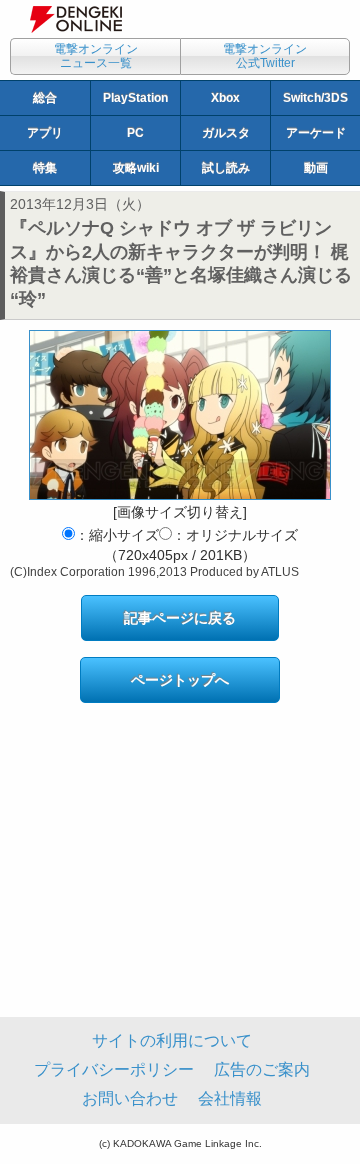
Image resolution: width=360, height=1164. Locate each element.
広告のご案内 (262, 1069)
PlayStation (135, 98)
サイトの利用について (172, 1040)
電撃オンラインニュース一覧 (96, 56)
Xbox (225, 98)
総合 (45, 98)
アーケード (316, 133)
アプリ (45, 133)
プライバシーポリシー (114, 1069)
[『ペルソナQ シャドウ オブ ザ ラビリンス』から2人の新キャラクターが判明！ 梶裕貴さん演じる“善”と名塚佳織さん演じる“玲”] (180, 415)
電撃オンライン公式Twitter (265, 56)
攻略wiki (136, 168)
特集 (45, 168)
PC (135, 133)
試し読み (226, 168)
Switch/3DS (315, 98)
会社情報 (230, 1098)
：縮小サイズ (117, 535)
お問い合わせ (130, 1098)
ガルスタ (226, 133)
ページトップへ (180, 680)
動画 (316, 168)
